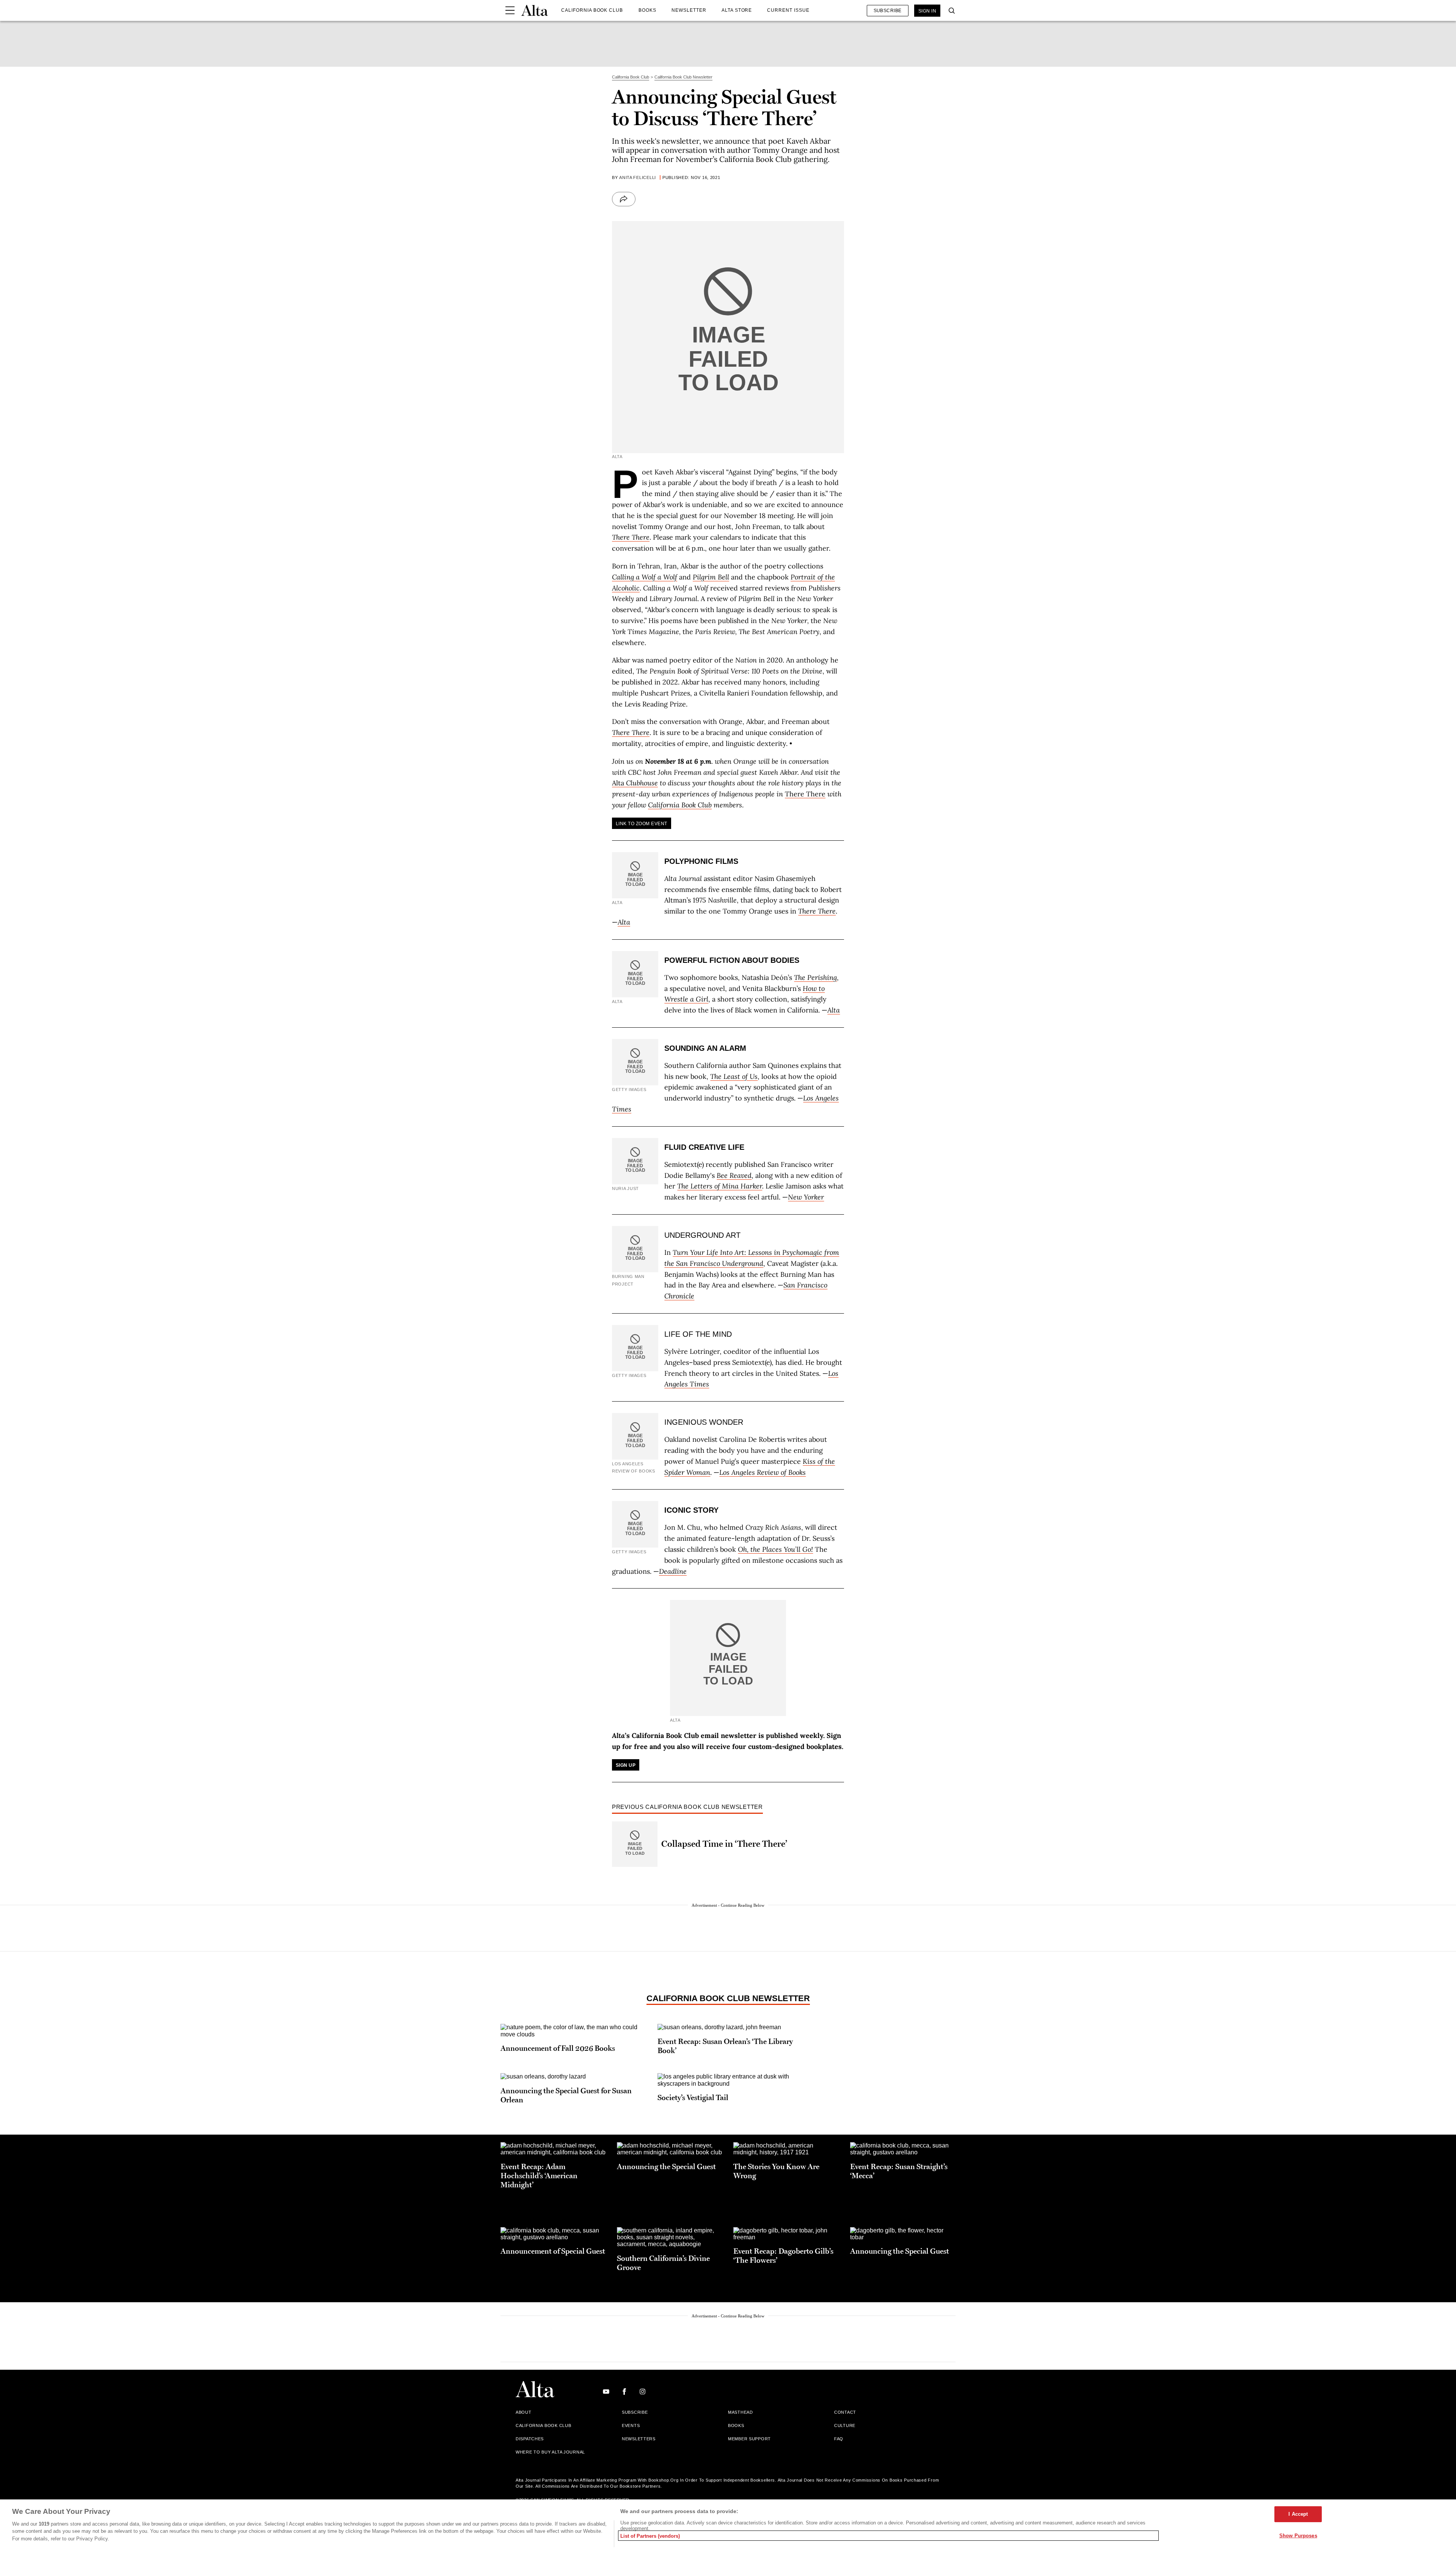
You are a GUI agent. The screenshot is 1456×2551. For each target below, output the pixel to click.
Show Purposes (1298, 2535)
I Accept (1298, 2514)
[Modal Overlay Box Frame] (728, 1275)
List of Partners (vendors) (650, 2536)
